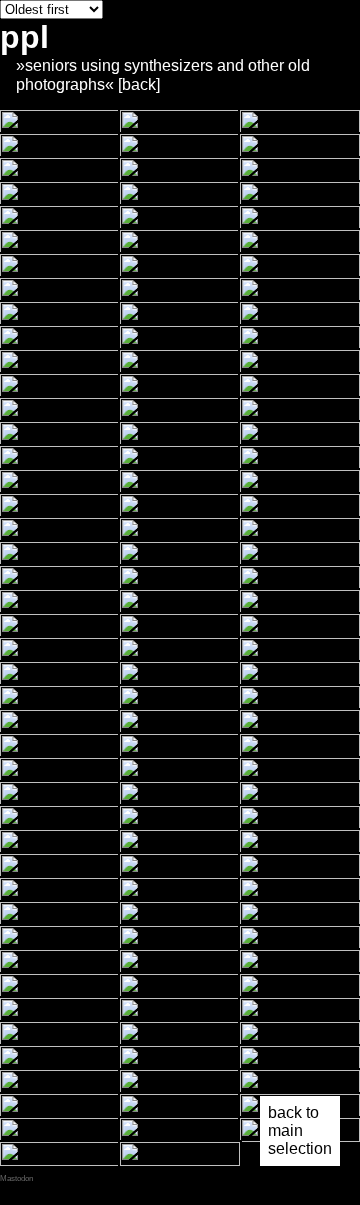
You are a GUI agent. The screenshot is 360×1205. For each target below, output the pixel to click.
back (139, 84)
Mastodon (16, 1178)
